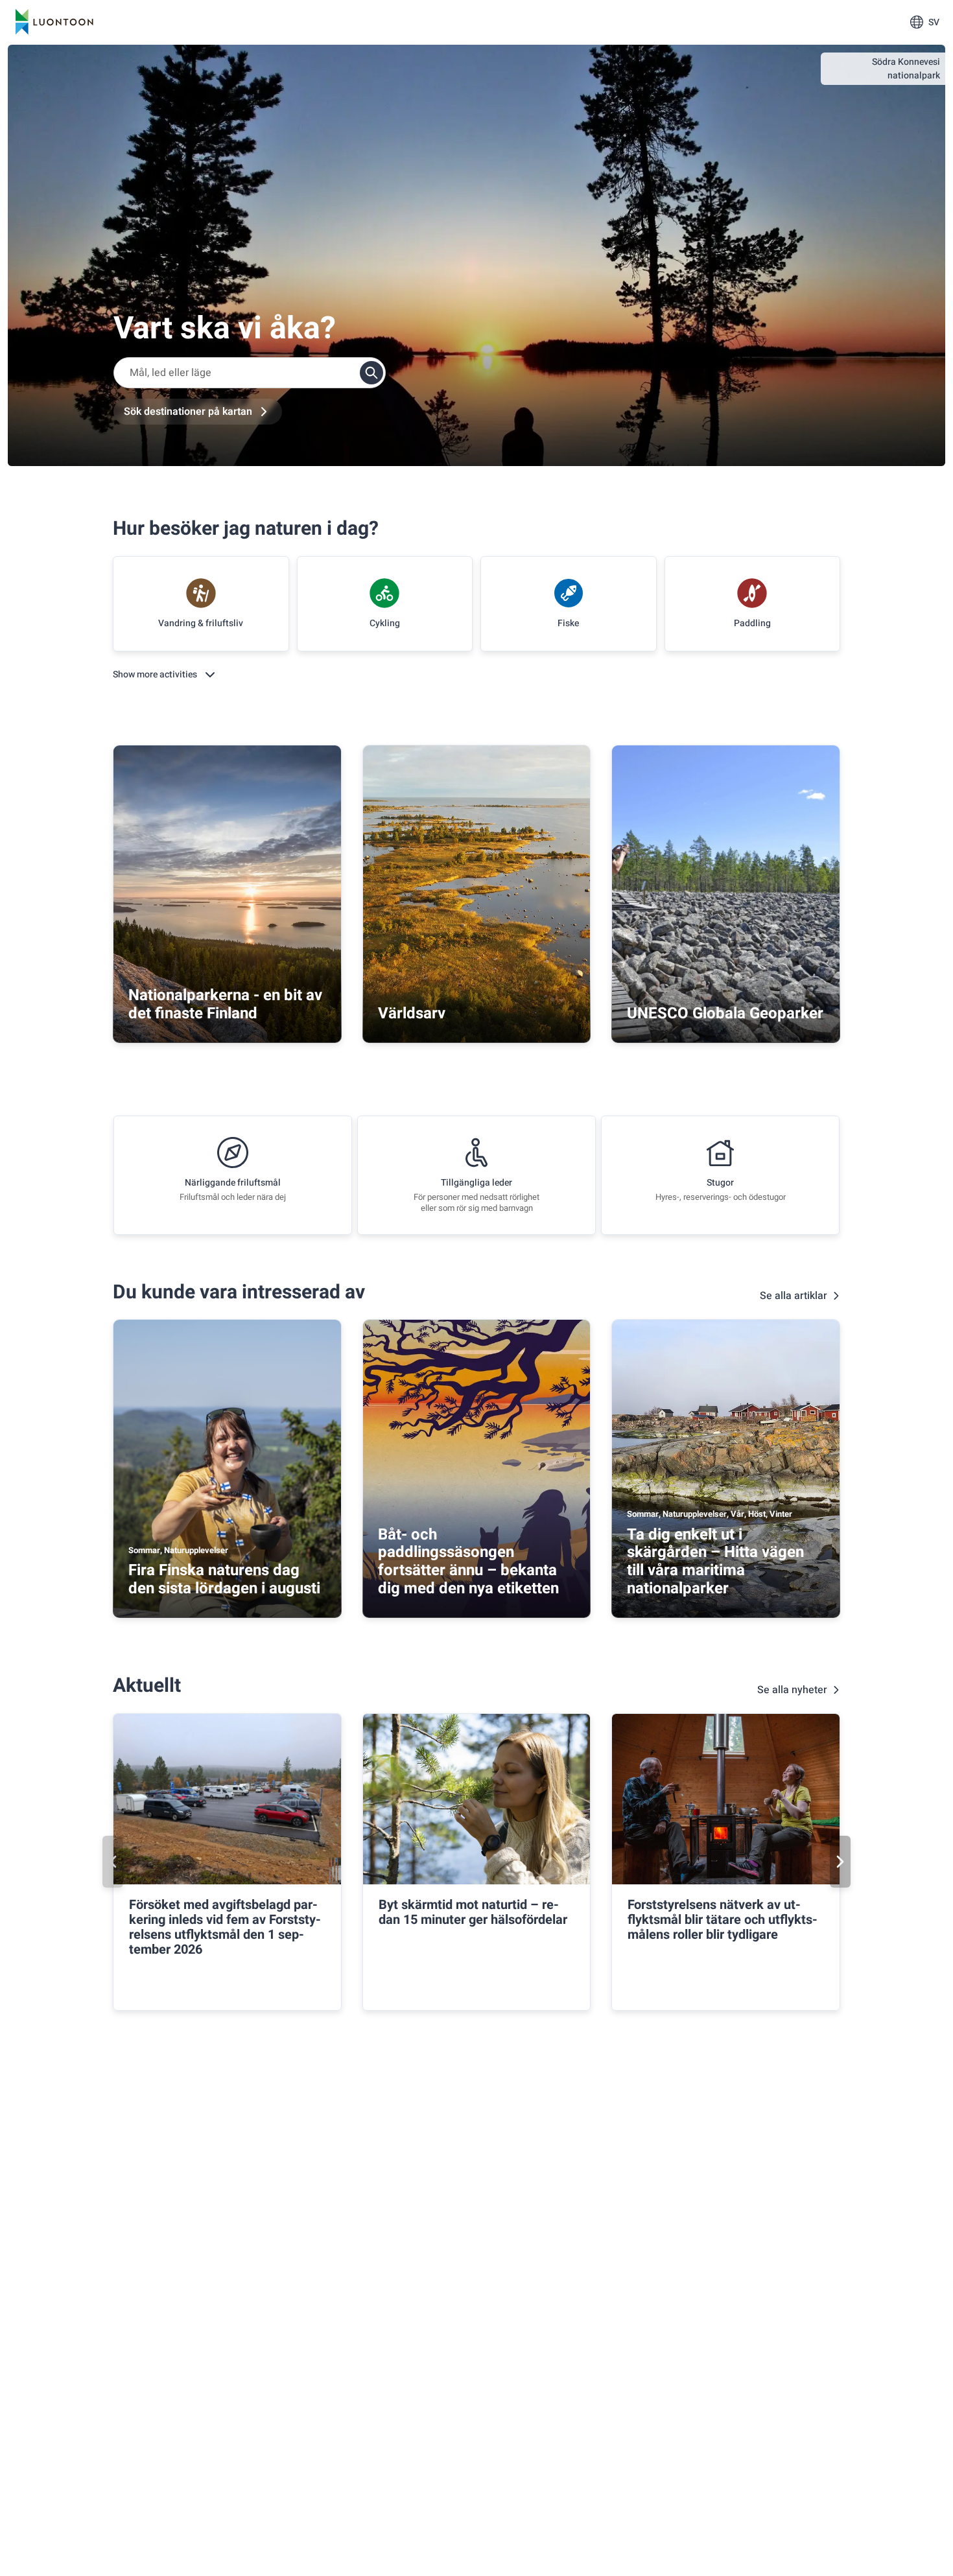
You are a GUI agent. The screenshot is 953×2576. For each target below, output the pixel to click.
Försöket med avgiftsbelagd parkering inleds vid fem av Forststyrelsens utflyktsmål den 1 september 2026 (225, 1927)
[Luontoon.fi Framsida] (54, 22)
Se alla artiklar (794, 1296)
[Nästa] (840, 1862)
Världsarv (412, 1013)
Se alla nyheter (792, 1690)
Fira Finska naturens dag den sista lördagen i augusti (224, 1579)
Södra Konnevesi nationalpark (906, 69)
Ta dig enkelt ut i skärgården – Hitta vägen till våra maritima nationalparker (715, 1562)
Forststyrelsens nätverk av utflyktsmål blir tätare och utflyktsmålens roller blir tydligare (723, 1920)
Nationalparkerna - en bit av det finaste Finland (225, 1004)
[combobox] (250, 373)
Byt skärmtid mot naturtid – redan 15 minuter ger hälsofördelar (473, 1912)
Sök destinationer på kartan (188, 412)
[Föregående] (113, 1862)
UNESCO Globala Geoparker (725, 1013)
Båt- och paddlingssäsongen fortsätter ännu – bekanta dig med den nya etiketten (468, 1562)
